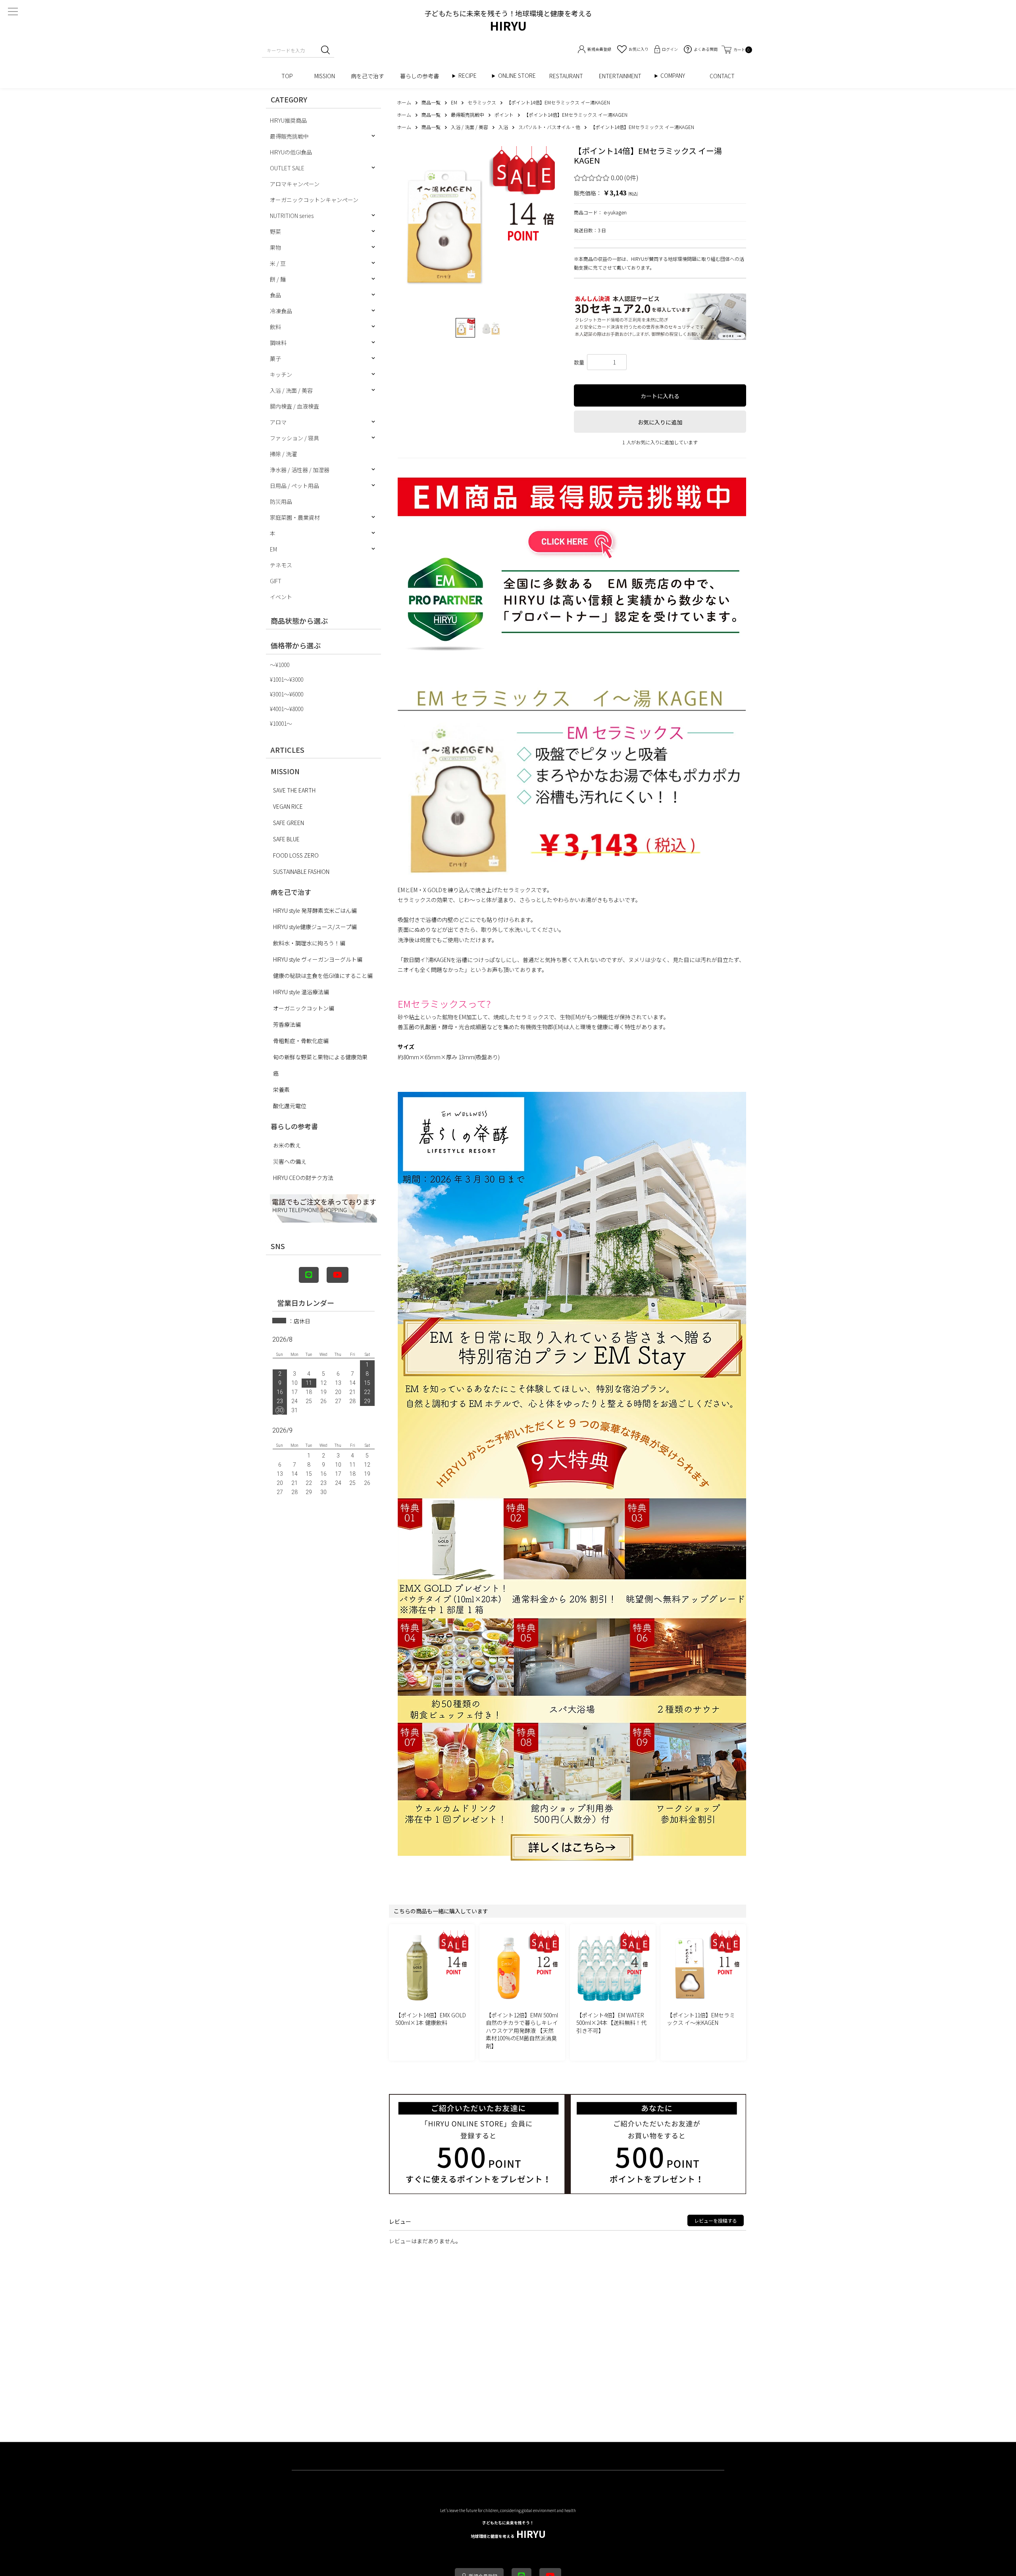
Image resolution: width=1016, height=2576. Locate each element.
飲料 (275, 327)
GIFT (276, 581)
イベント (281, 597)
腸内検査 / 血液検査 (294, 406)
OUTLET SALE (287, 168)
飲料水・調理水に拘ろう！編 (309, 943)
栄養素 (281, 1089)
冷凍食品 (281, 311)
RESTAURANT (566, 76)
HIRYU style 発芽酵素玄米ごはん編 (315, 910)
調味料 (278, 343)
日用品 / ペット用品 (294, 486)
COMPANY (681, 76)
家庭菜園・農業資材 (295, 517)
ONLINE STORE (520, 76)
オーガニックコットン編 (304, 1008)
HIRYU (508, 2530)
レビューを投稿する (716, 2220)
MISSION (325, 76)
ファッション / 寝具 (294, 438)
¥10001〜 (281, 723)
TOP (290, 76)
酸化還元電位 (290, 1106)
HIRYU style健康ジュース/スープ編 (315, 927)
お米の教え (287, 1145)
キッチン (281, 374)
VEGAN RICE (288, 806)
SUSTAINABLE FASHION (301, 872)
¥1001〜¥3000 (287, 679)
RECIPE (470, 76)
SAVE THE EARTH (294, 790)
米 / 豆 (278, 263)
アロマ (278, 422)
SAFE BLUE (286, 839)
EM (273, 549)
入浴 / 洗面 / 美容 (291, 390)
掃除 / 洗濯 (283, 454)
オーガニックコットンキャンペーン (314, 200)
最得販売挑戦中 (289, 136)
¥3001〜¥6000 (287, 694)
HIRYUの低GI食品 (291, 152)
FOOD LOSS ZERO (296, 855)
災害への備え (290, 1161)
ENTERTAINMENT (623, 76)
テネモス (281, 565)
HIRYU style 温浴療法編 (301, 992)
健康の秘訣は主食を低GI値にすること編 (323, 976)
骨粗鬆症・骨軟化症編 (301, 1041)
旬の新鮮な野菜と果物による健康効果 (320, 1057)
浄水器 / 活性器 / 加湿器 (300, 470)
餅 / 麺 (278, 279)
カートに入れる (660, 396)
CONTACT (722, 76)
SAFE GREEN (289, 823)
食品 (275, 295)
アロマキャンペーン (295, 184)
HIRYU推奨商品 (288, 120)
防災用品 (281, 501)
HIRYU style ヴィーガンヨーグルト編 (318, 959)
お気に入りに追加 (660, 422)
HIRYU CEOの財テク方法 (303, 1178)
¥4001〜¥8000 (287, 709)
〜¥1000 (280, 665)
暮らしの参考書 (422, 76)
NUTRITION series (292, 216)
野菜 (275, 231)
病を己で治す (368, 76)
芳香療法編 (287, 1024)
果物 (275, 247)
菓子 (275, 359)
